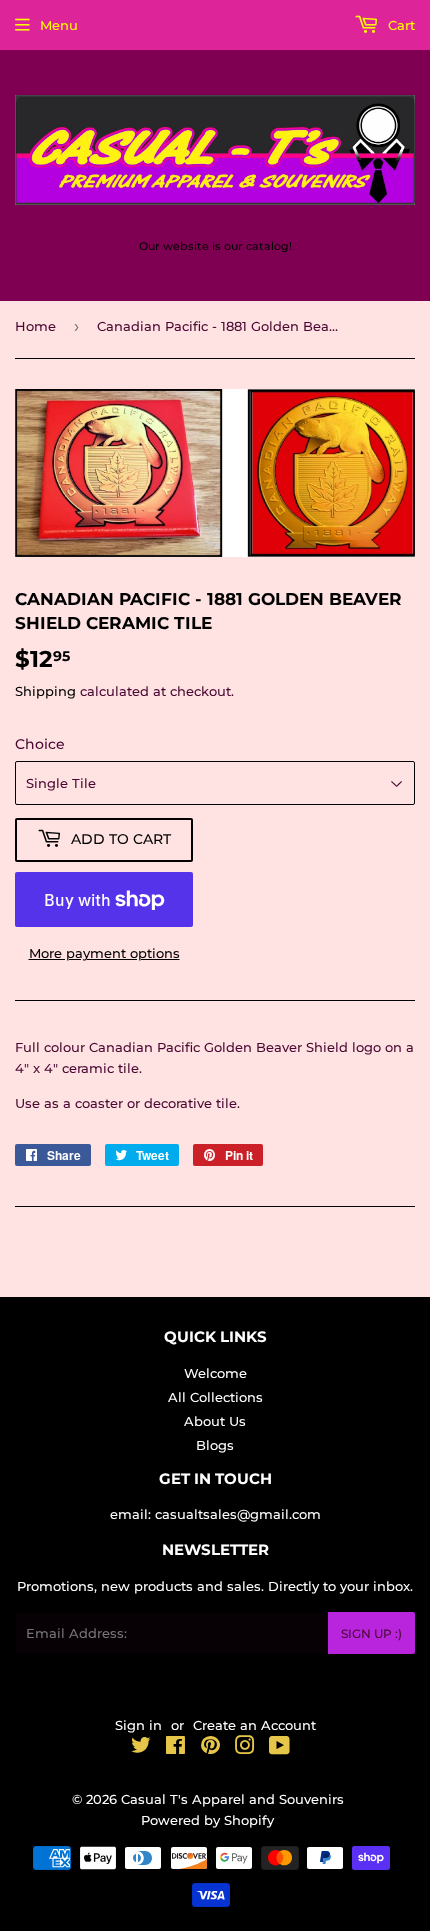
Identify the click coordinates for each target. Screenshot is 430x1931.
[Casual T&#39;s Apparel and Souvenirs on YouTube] (279, 1748)
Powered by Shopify (207, 1820)
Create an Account (254, 1725)
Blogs (215, 1445)
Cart (399, 25)
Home (35, 326)
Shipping (45, 691)
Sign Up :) (371, 1633)
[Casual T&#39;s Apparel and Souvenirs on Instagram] (245, 1748)
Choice (40, 744)
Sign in (138, 1725)
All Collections (215, 1397)
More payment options (104, 953)
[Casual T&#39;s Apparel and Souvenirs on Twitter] (141, 1748)
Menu (59, 25)
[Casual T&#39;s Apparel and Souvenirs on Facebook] (175, 1748)
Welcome (215, 1373)
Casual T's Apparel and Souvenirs (232, 1799)
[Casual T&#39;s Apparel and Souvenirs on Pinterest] (210, 1748)
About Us (215, 1421)
